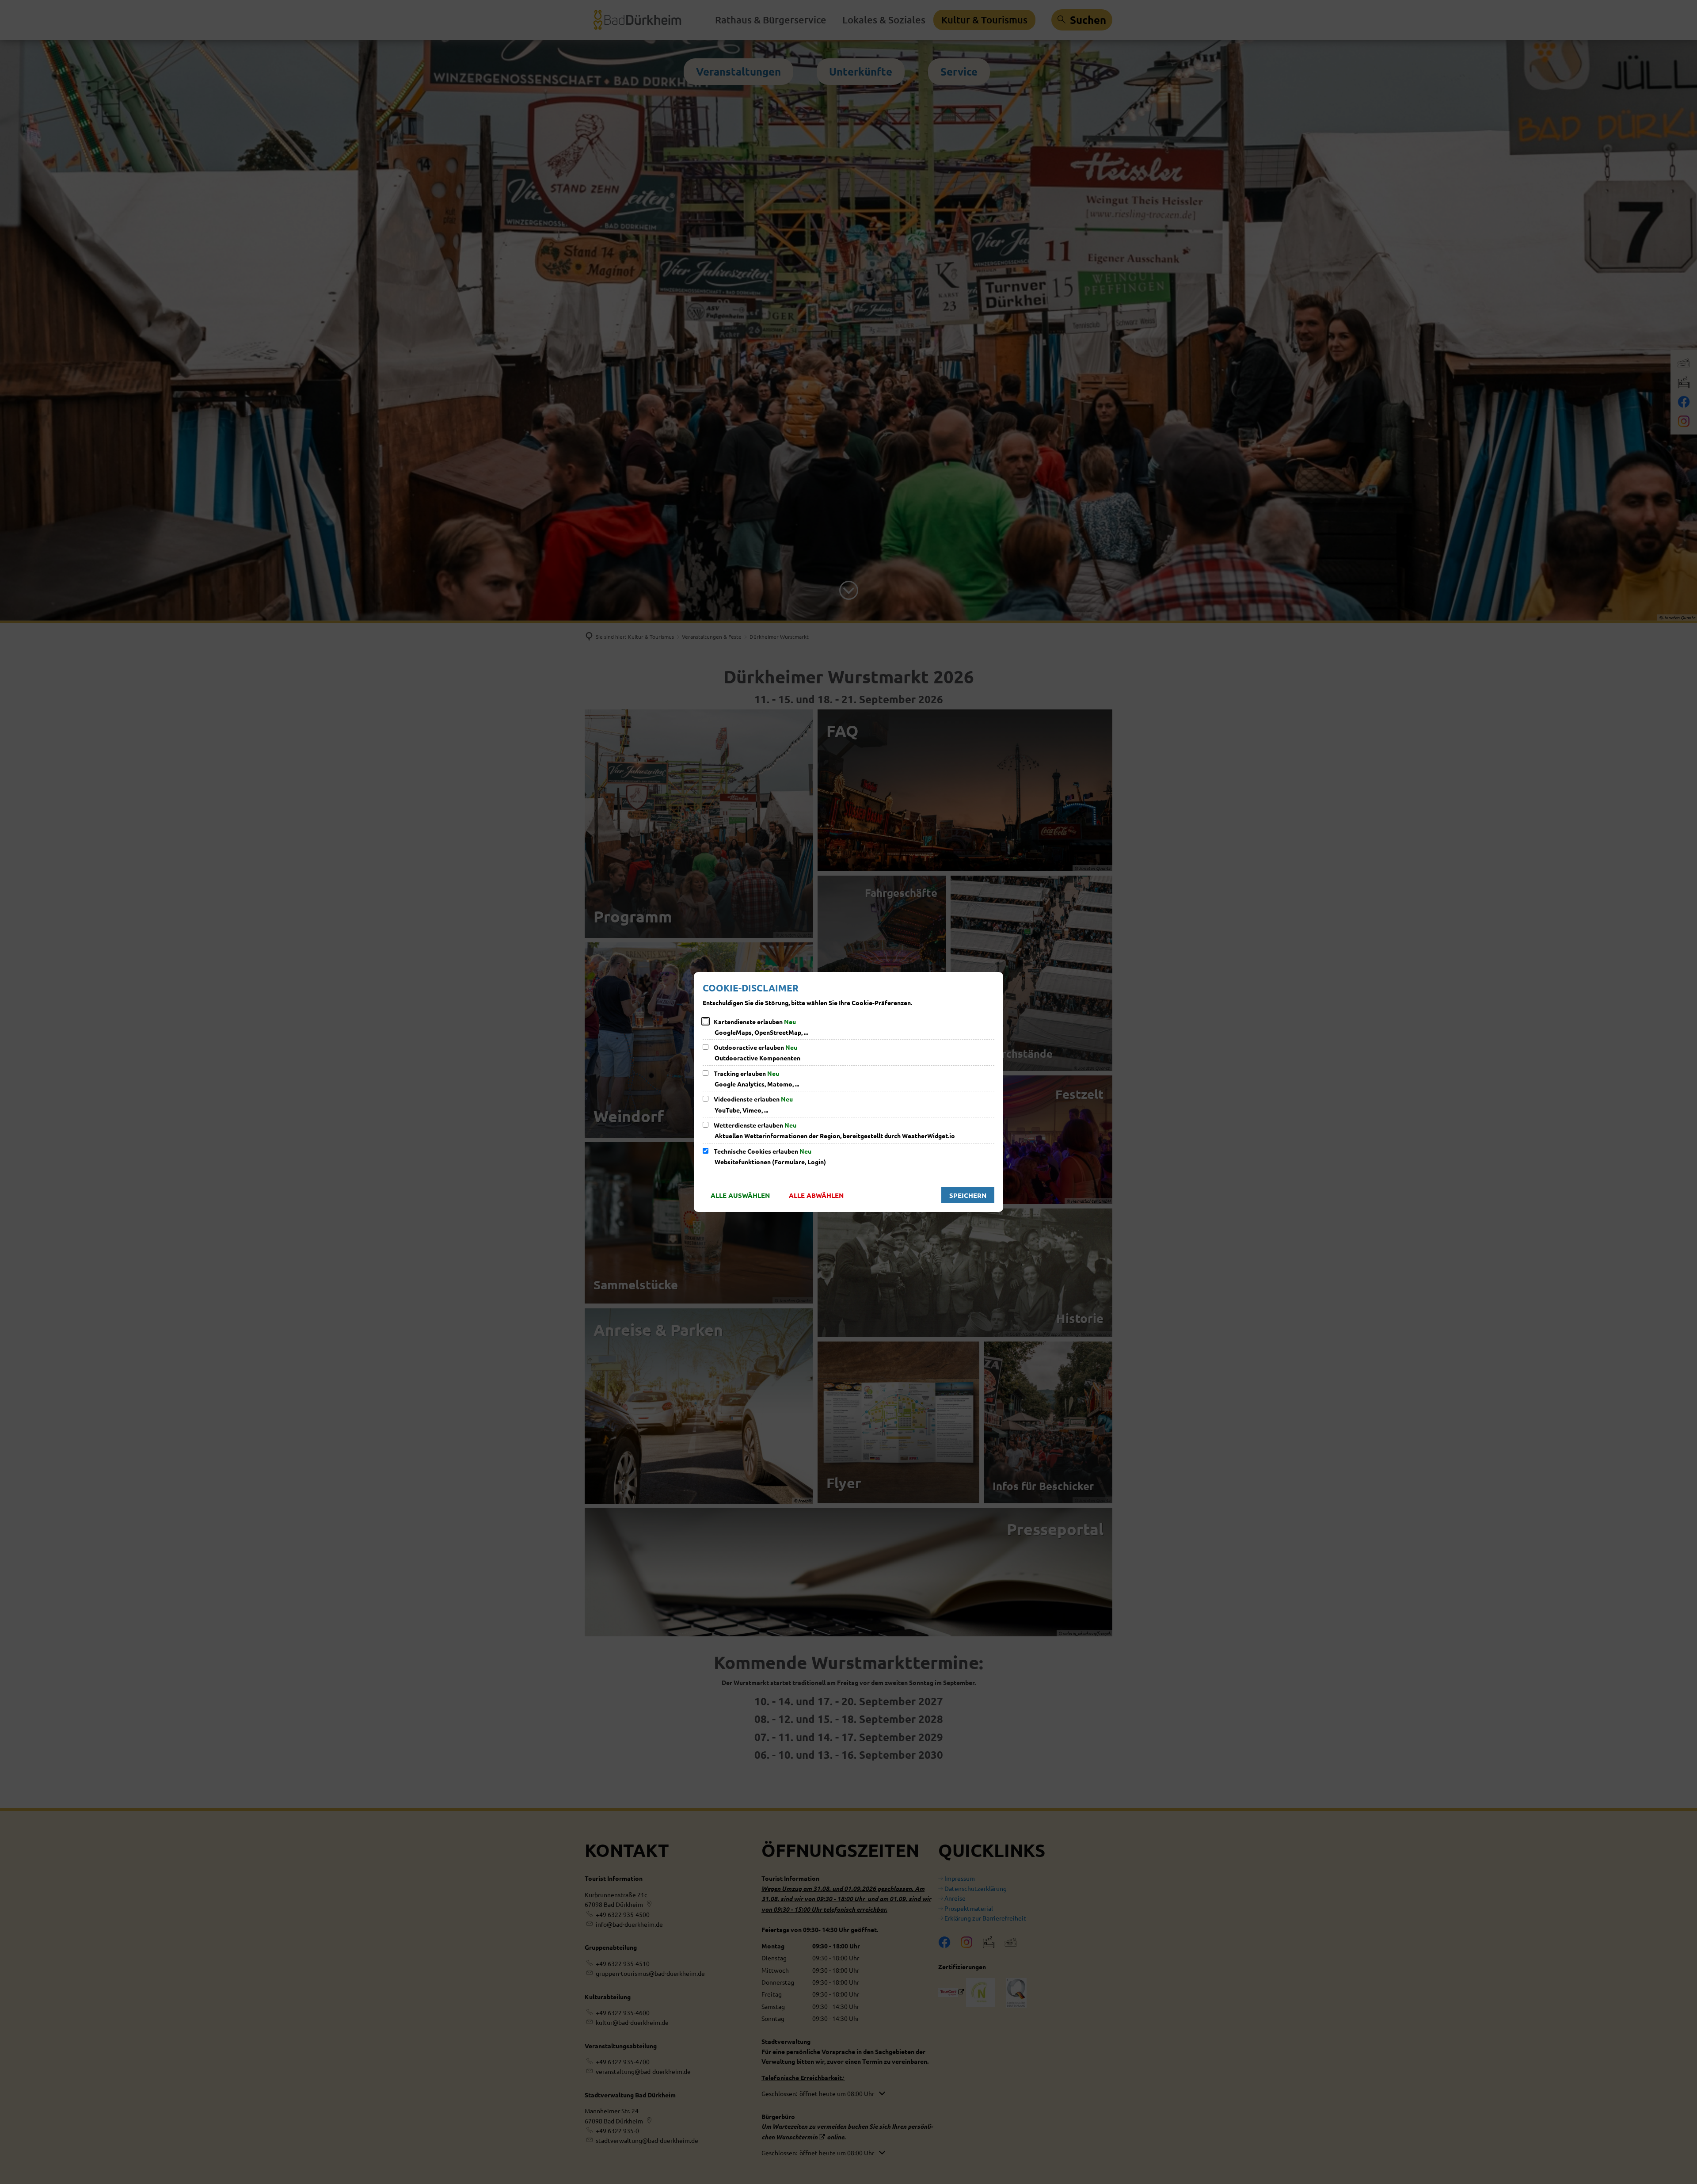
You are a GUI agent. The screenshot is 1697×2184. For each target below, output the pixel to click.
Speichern (968, 1195)
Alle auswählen (740, 1195)
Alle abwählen (816, 1195)
